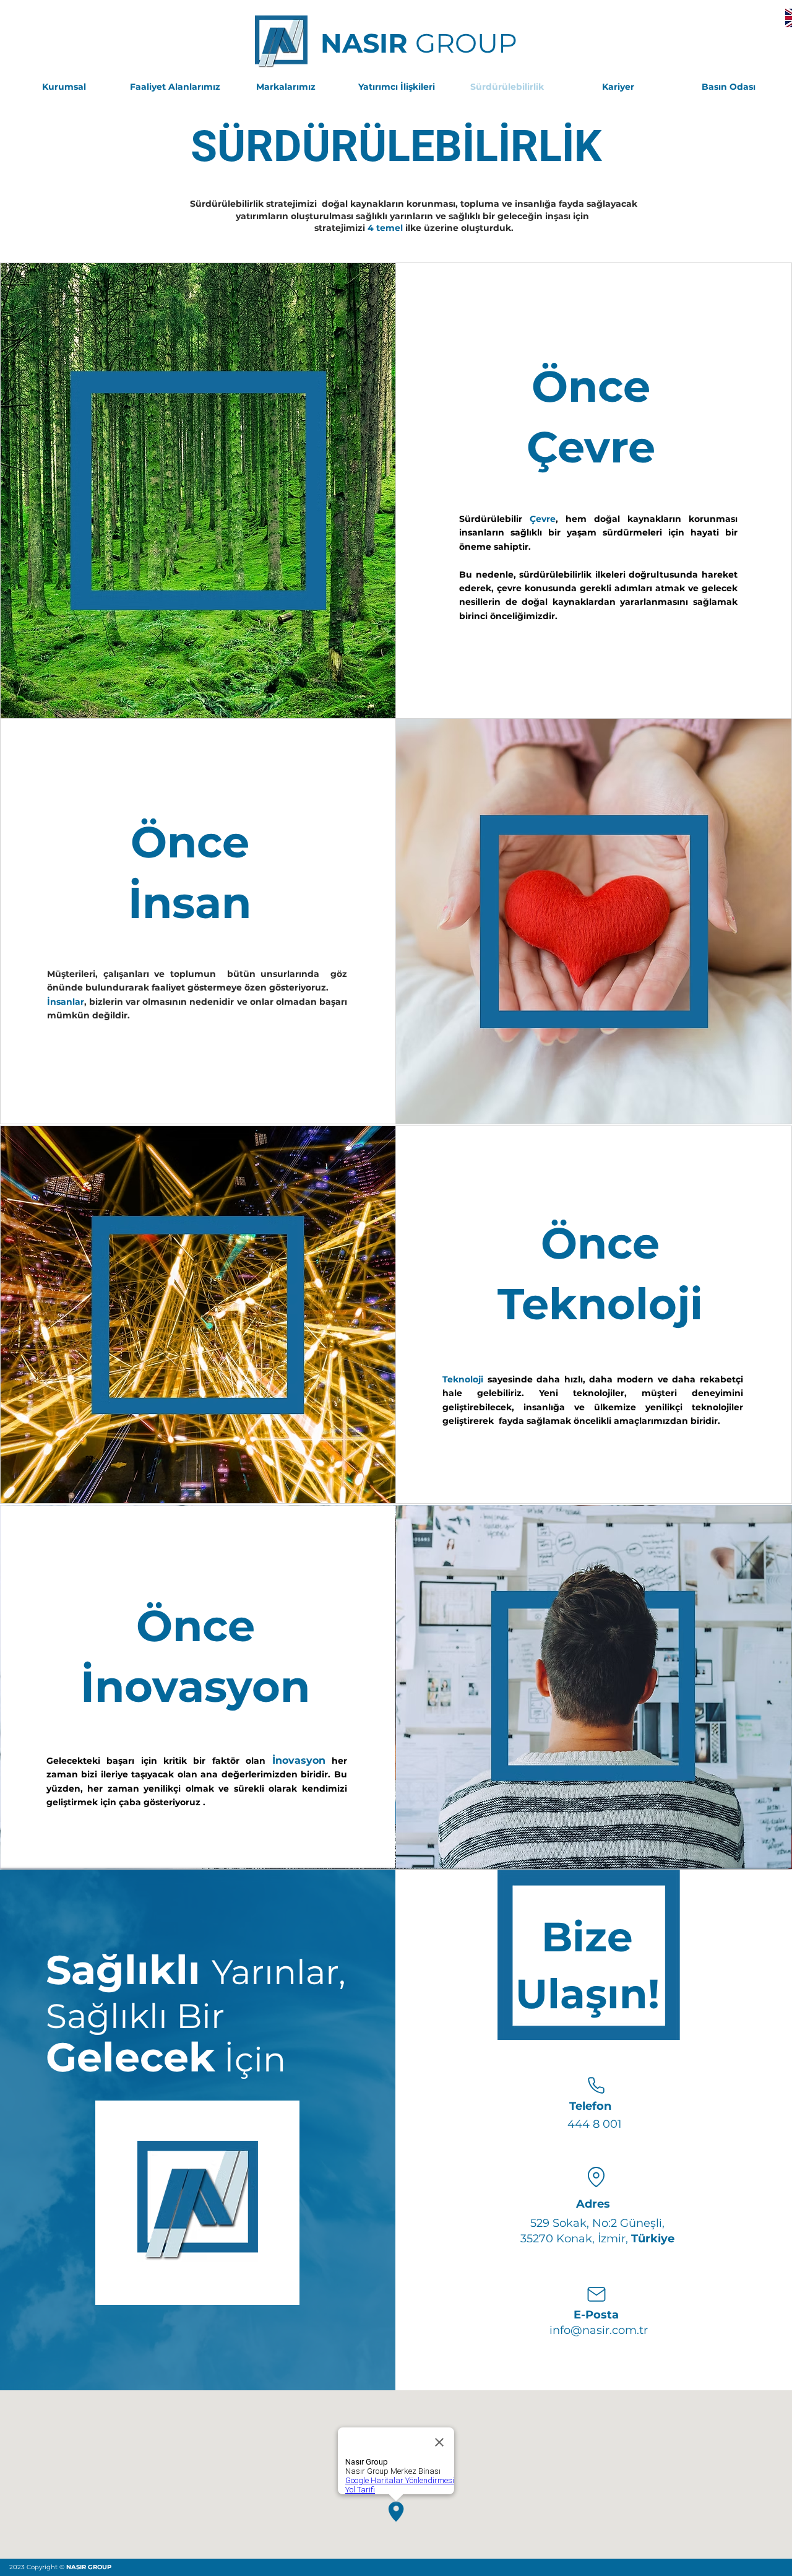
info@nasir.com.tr (599, 2330)
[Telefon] (596, 2086)
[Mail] (596, 2294)
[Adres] (596, 2177)
